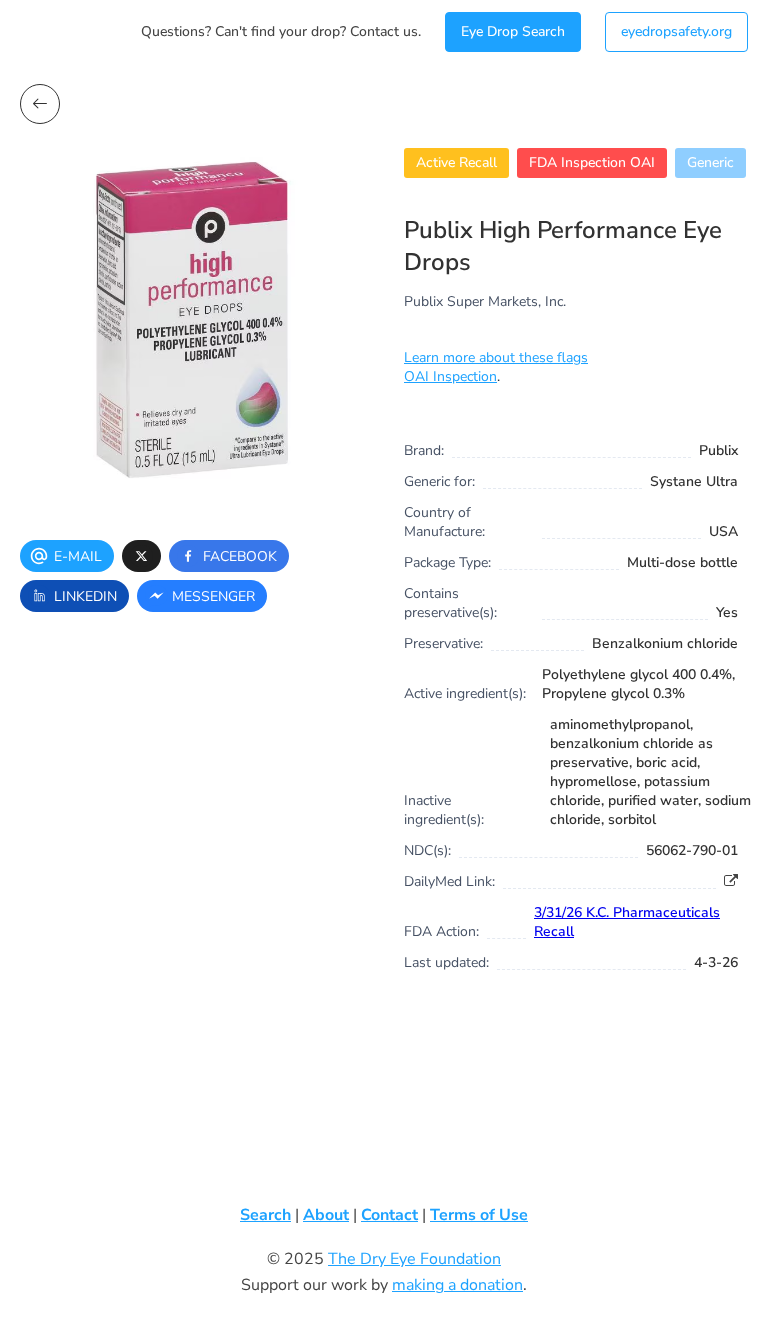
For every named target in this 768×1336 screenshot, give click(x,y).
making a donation (457, 1285)
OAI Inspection (450, 376)
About (326, 1215)
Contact (389, 1215)
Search (265, 1215)
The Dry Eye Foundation (414, 1259)
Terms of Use (479, 1215)
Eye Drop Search (513, 31)
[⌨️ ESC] (40, 104)
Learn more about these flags (496, 357)
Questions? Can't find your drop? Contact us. (281, 31)
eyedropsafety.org (676, 31)
